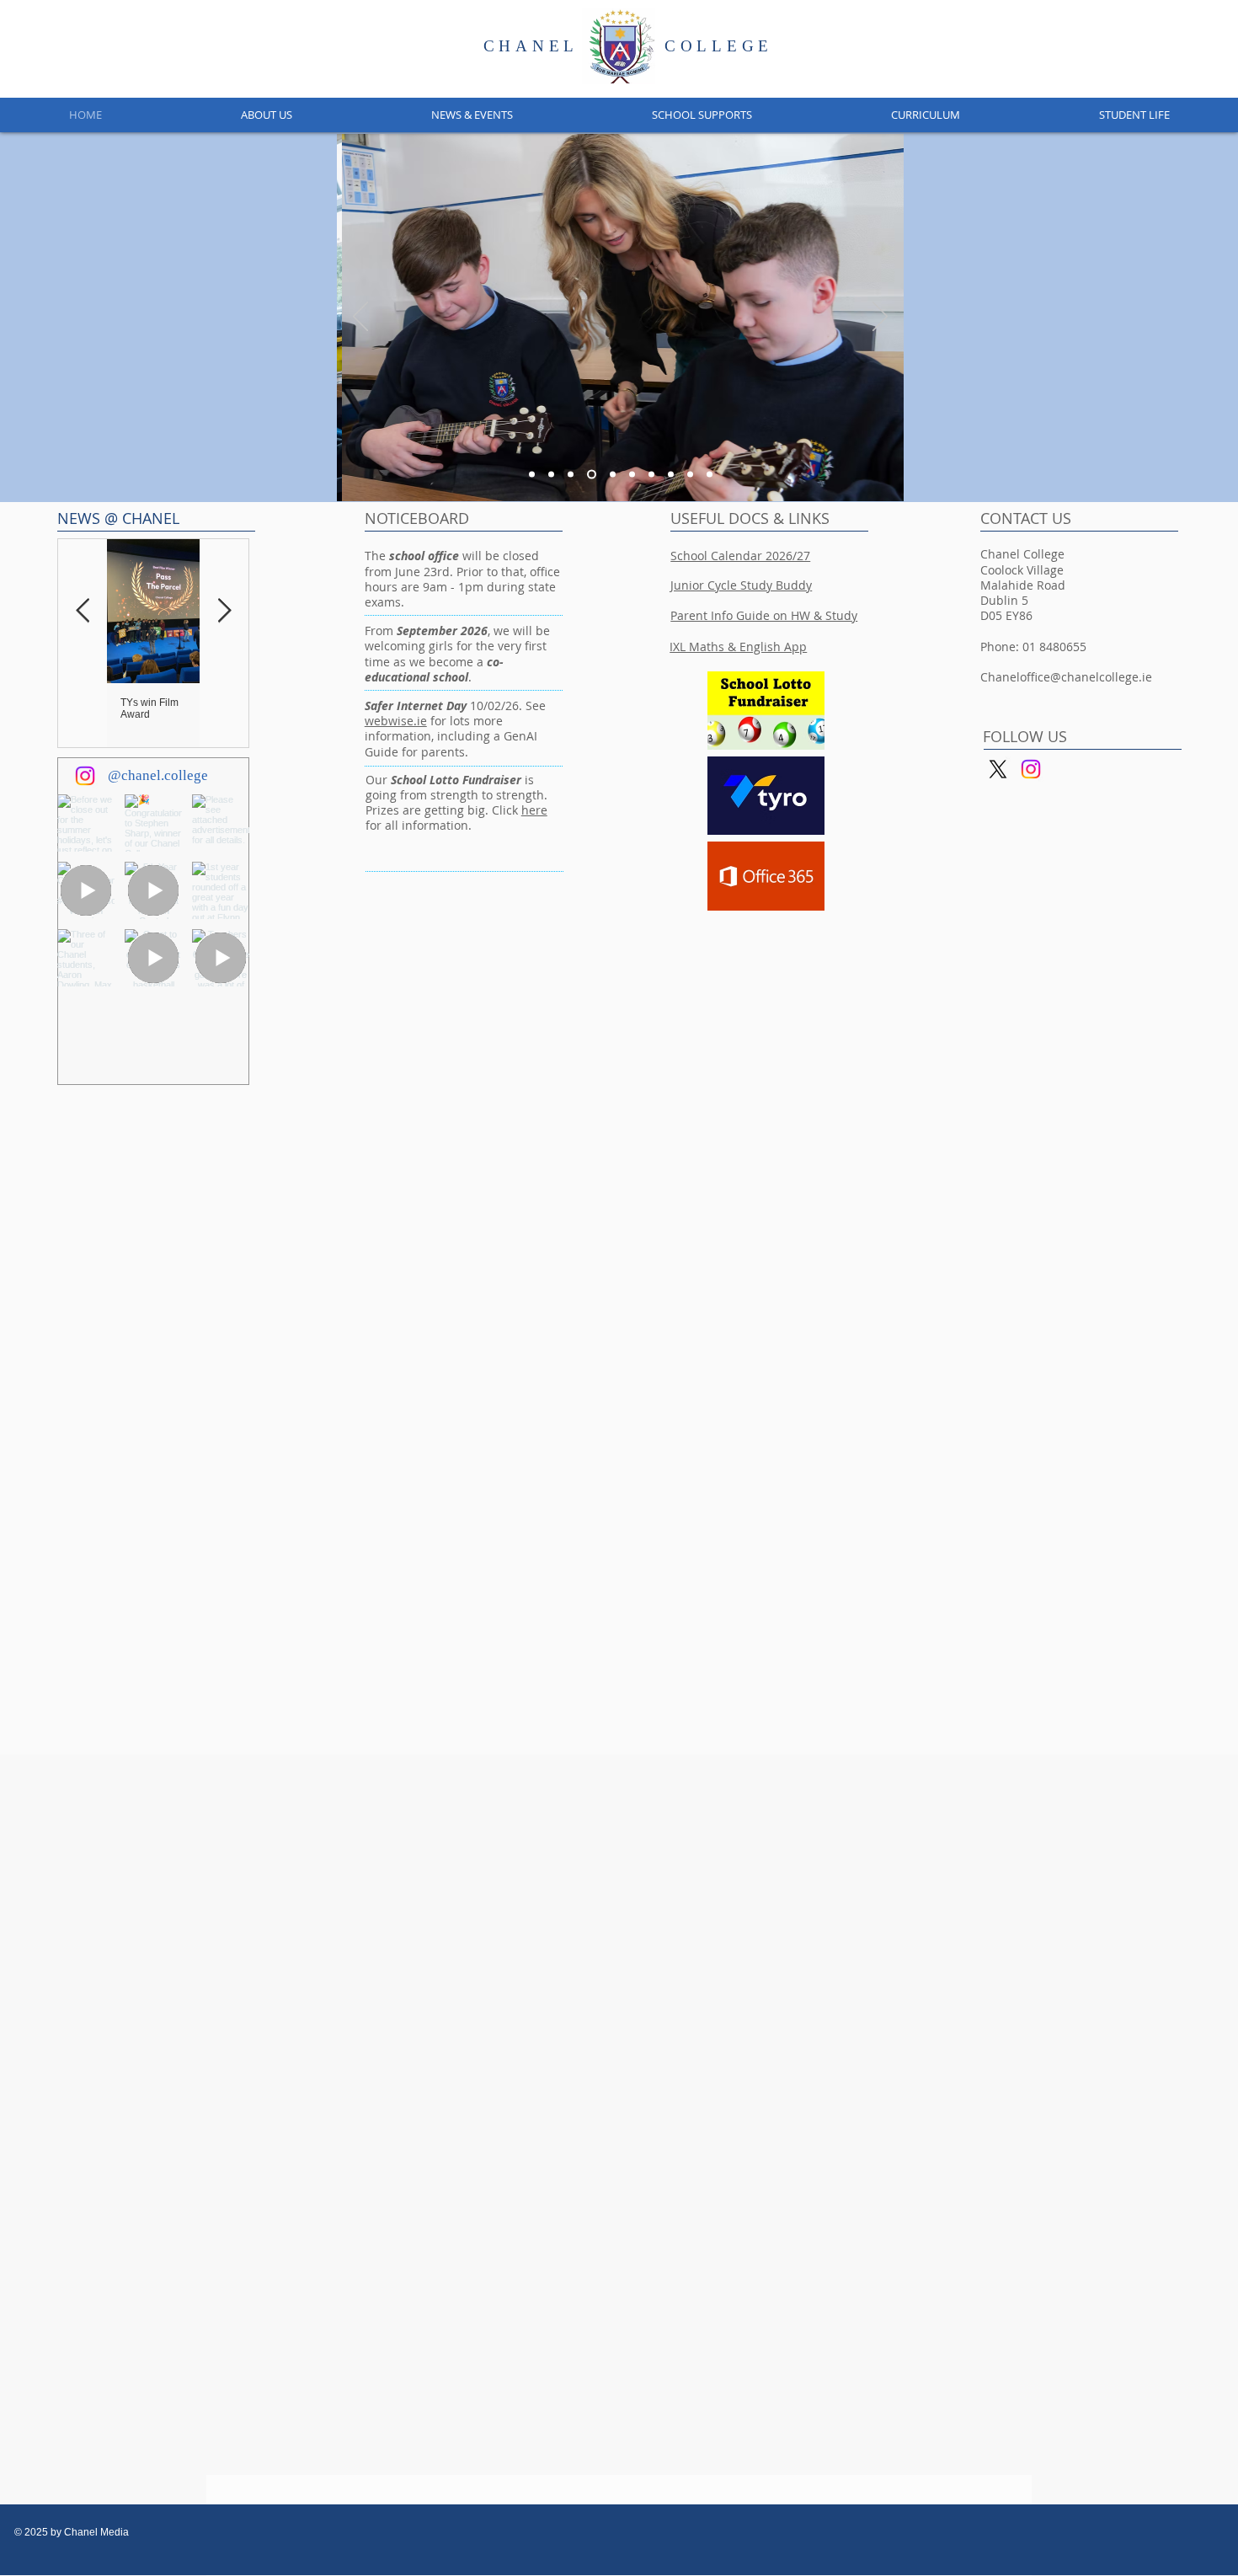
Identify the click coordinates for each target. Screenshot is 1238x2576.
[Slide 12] (690, 475)
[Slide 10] (710, 475)
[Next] (880, 318)
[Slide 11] (632, 475)
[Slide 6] (613, 475)
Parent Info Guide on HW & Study (764, 615)
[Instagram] (85, 776)
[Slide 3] (592, 475)
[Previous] (360, 318)
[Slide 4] (532, 475)
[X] (998, 769)
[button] (266, 115)
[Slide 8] (671, 475)
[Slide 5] (571, 475)
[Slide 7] (651, 475)
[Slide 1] (551, 475)
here (534, 810)
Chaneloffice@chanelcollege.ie (1066, 677)
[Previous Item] (83, 612)
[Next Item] (224, 612)
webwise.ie (396, 721)
